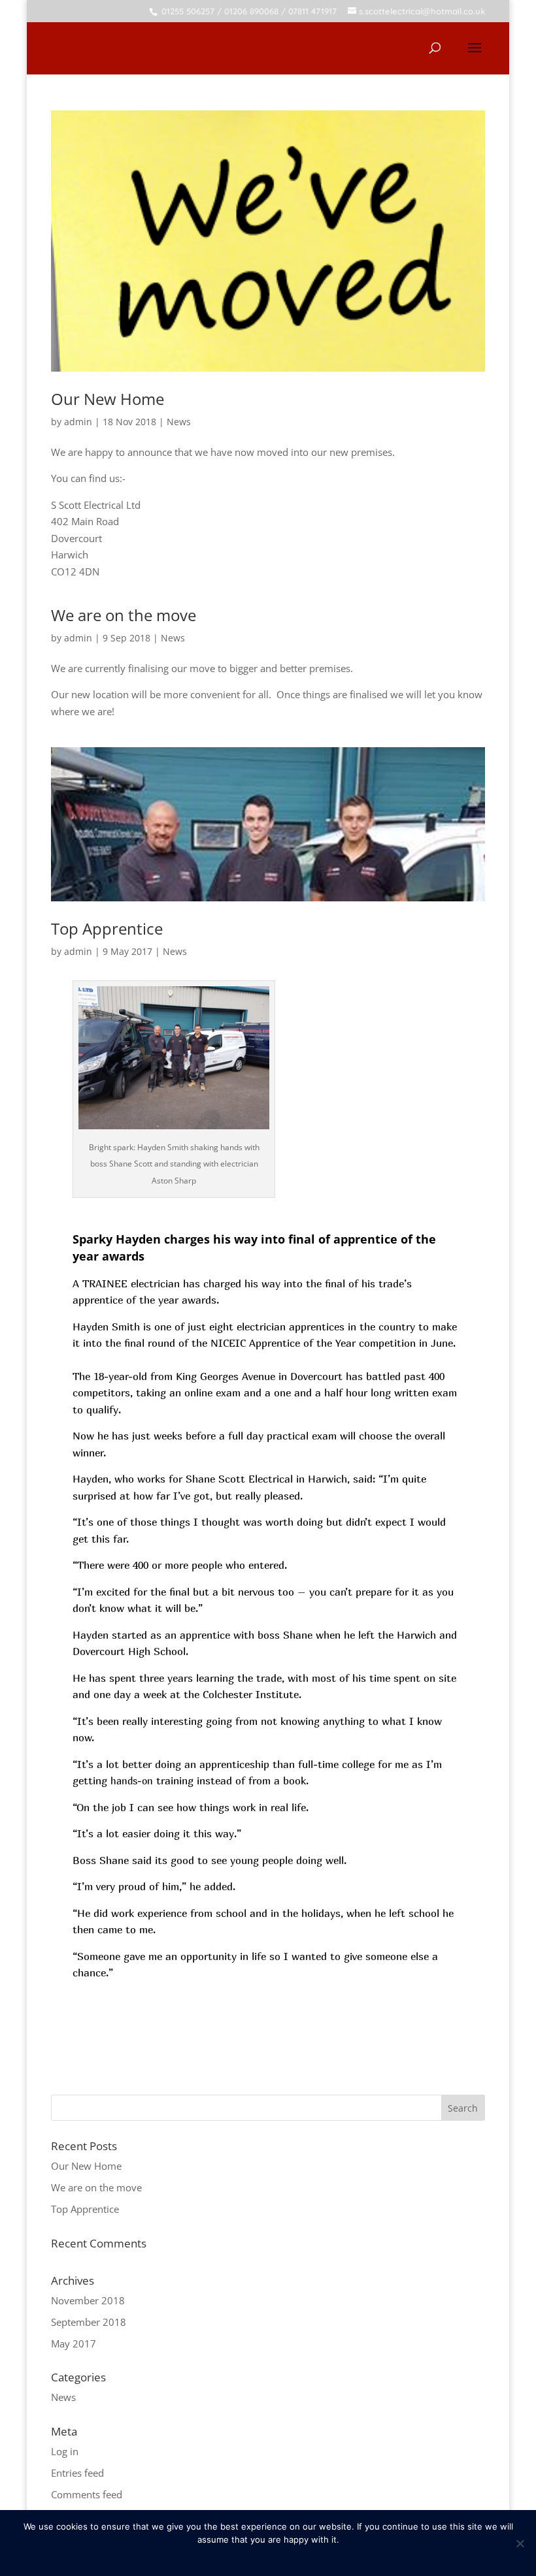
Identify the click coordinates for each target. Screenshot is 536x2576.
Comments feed (87, 2494)
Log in (65, 2451)
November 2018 (88, 2300)
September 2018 (89, 2322)
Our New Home (108, 399)
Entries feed (77, 2473)
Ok (268, 2556)
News (179, 422)
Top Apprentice (107, 928)
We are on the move (124, 615)
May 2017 (74, 2343)
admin (78, 422)
